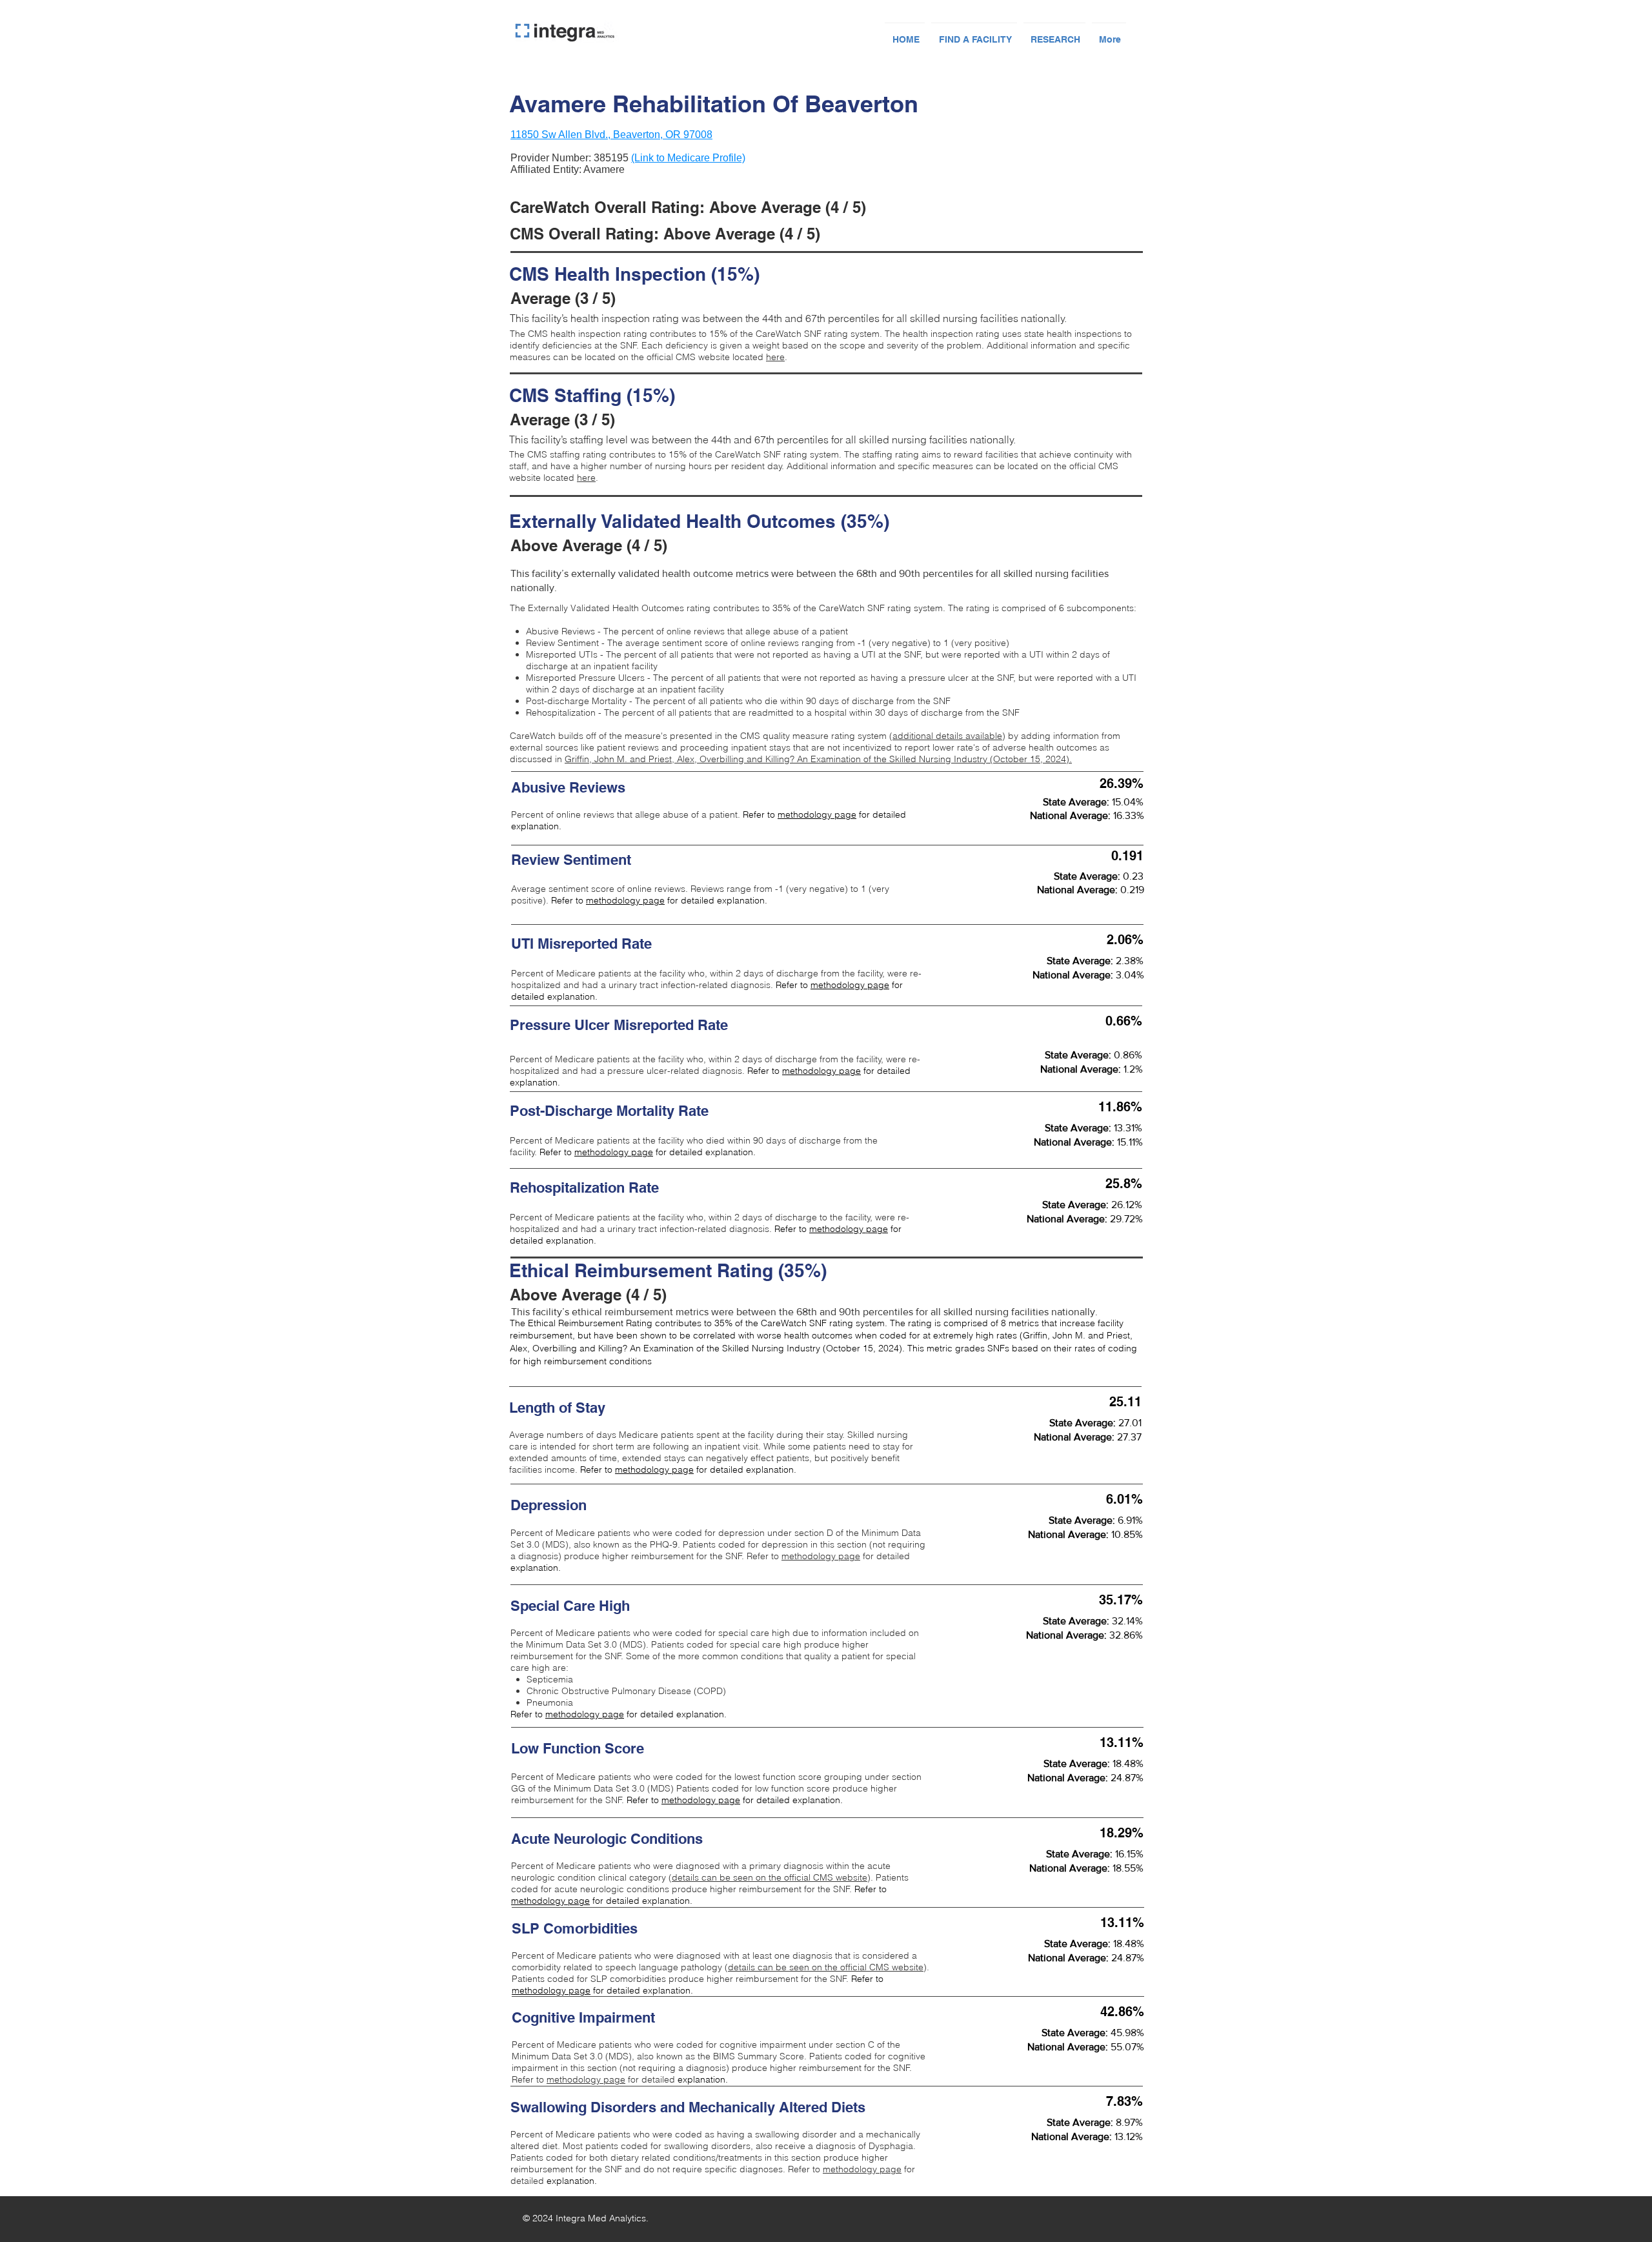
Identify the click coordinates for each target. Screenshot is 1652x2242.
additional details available (947, 736)
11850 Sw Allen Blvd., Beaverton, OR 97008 (611, 135)
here (775, 357)
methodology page (817, 814)
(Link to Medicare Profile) (688, 158)
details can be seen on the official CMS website (770, 1877)
